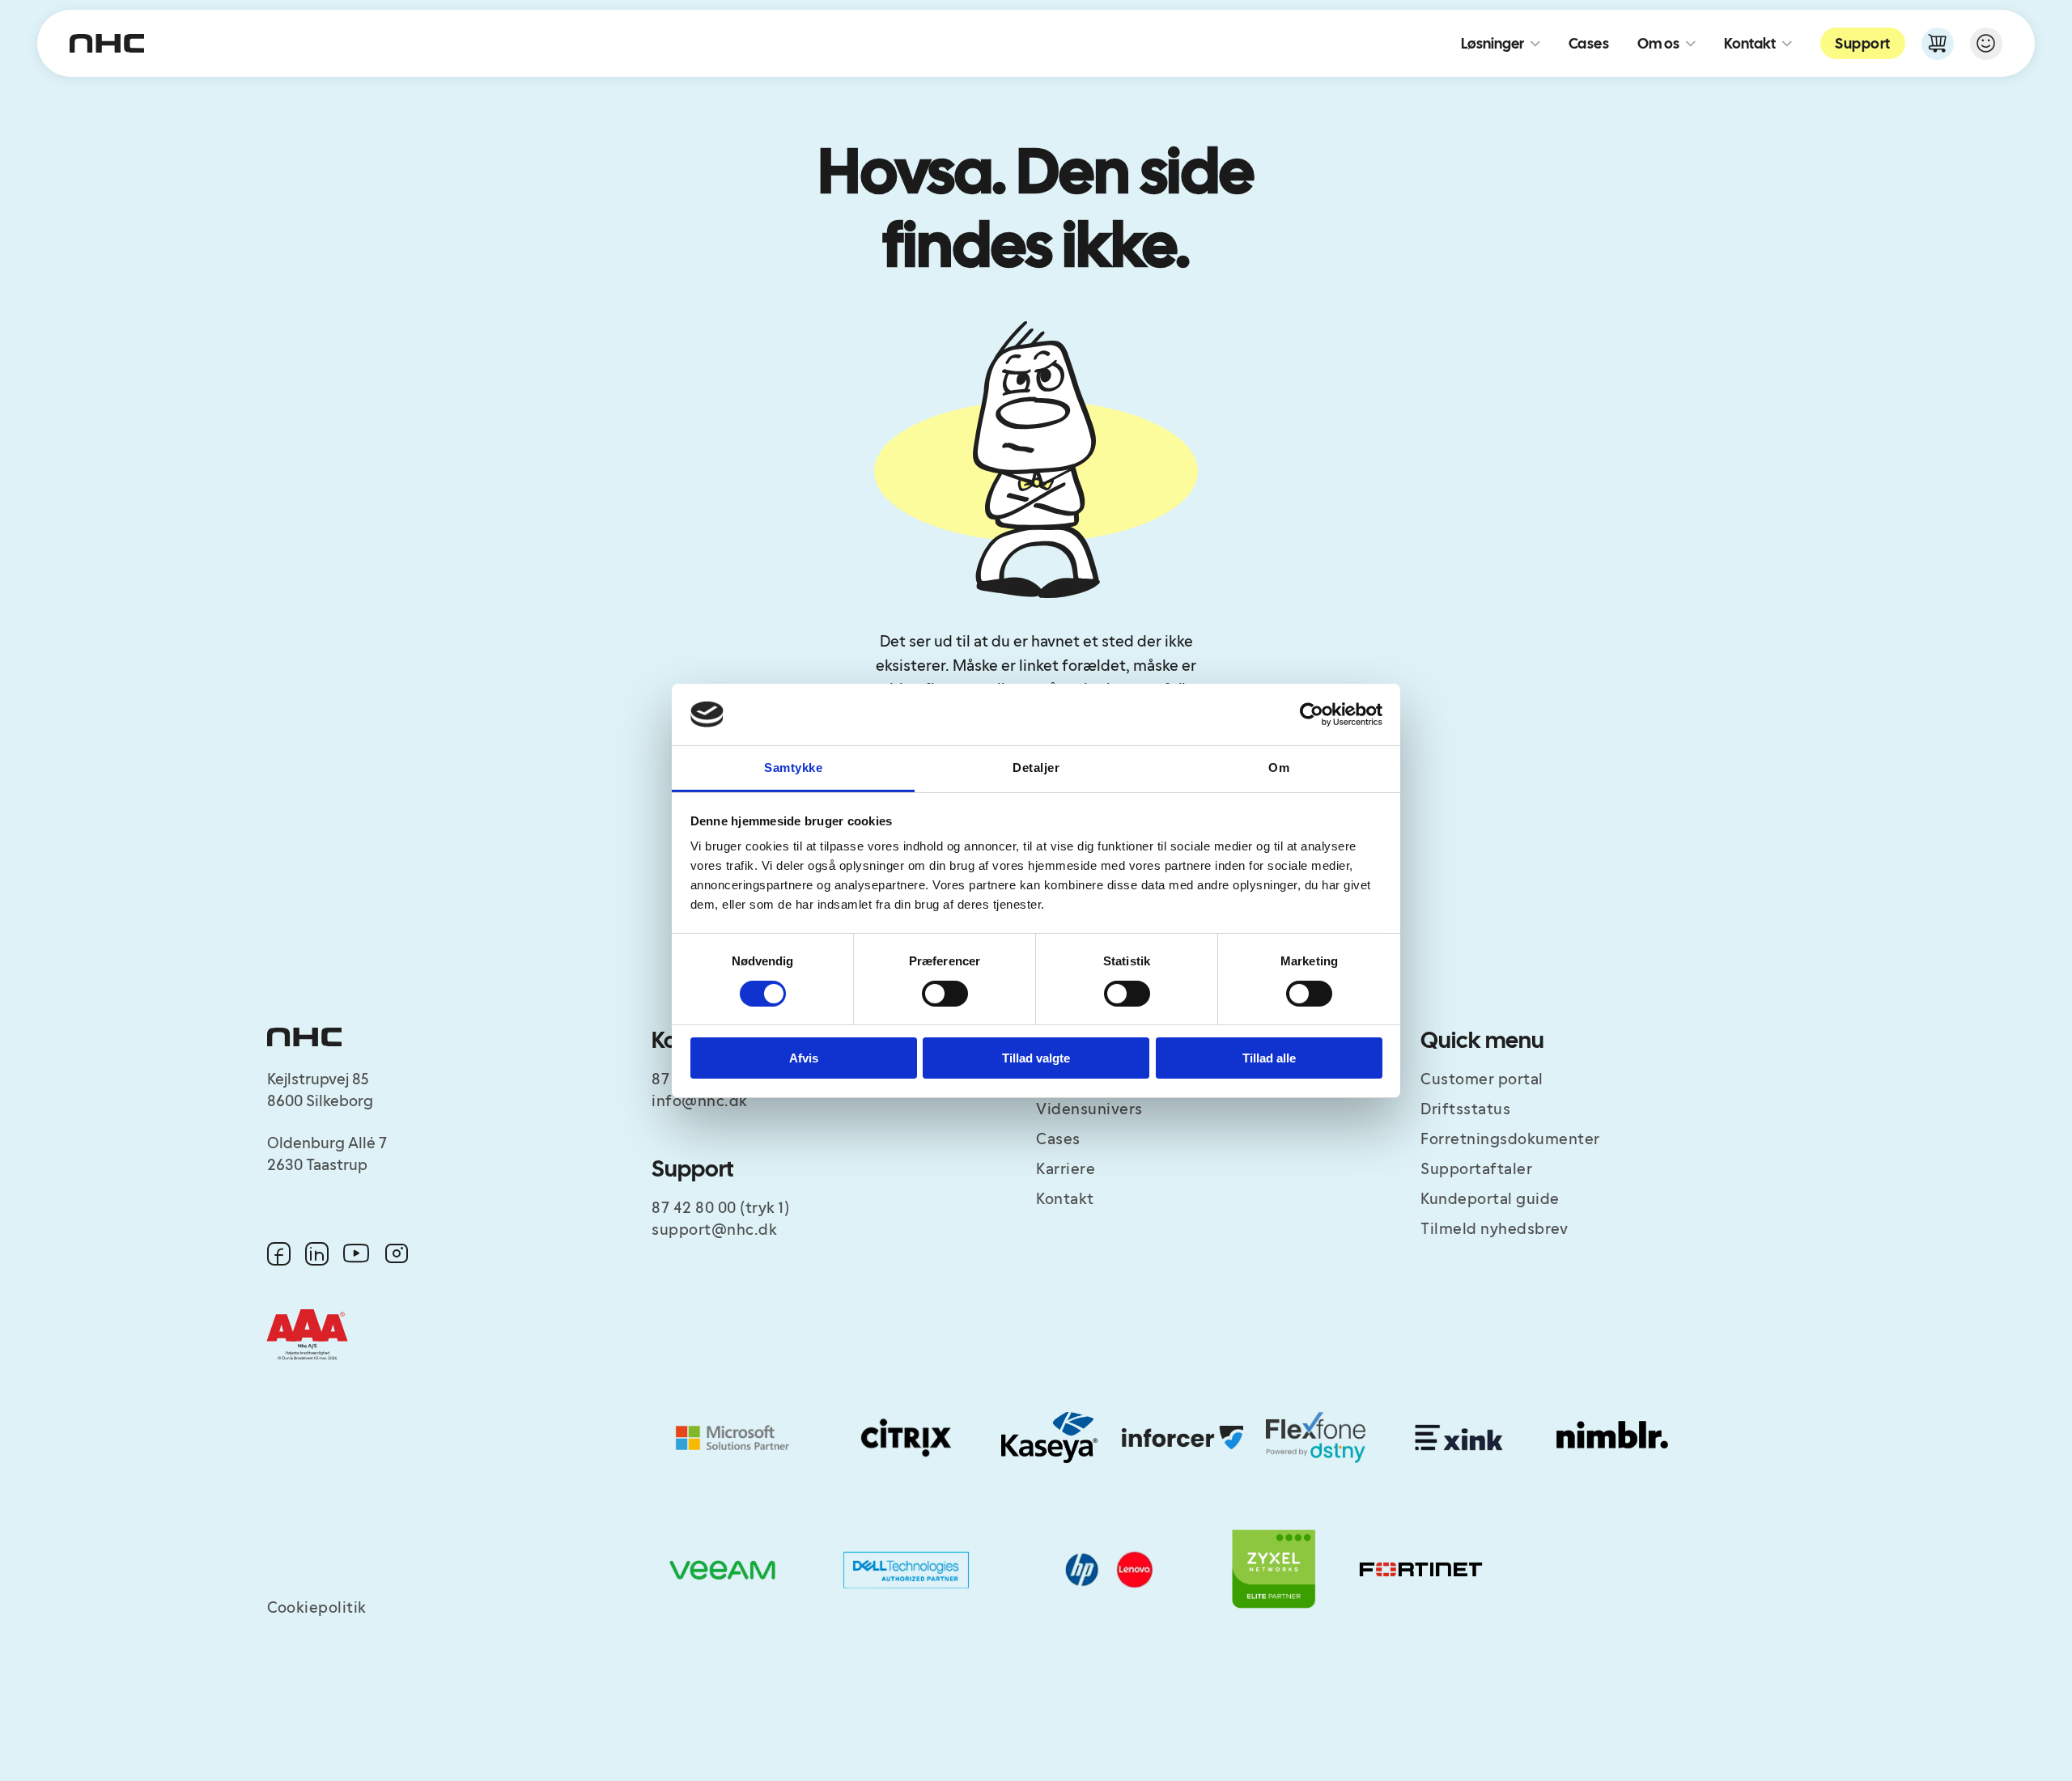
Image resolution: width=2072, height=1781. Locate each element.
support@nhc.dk (714, 1230)
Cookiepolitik (317, 1608)
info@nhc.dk (700, 1101)
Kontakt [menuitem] (1065, 1199)
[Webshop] (1938, 44)
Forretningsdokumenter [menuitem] (1510, 1139)
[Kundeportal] (1986, 44)
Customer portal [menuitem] (1482, 1079)
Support (1863, 43)
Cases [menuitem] (1058, 1139)
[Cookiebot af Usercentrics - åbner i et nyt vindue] (1312, 715)
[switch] (945, 994)
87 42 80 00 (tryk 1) (720, 1208)
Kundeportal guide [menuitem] (1490, 1199)
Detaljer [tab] (1036, 768)
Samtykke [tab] (793, 768)
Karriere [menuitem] (1066, 1169)
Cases (1589, 43)
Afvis (804, 1058)
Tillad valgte (1036, 1058)
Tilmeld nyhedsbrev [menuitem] (1494, 1229)
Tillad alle (1269, 1058)
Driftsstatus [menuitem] (1465, 1109)
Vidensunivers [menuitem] (1089, 1109)
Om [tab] (1279, 768)
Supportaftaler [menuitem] (1476, 1169)
